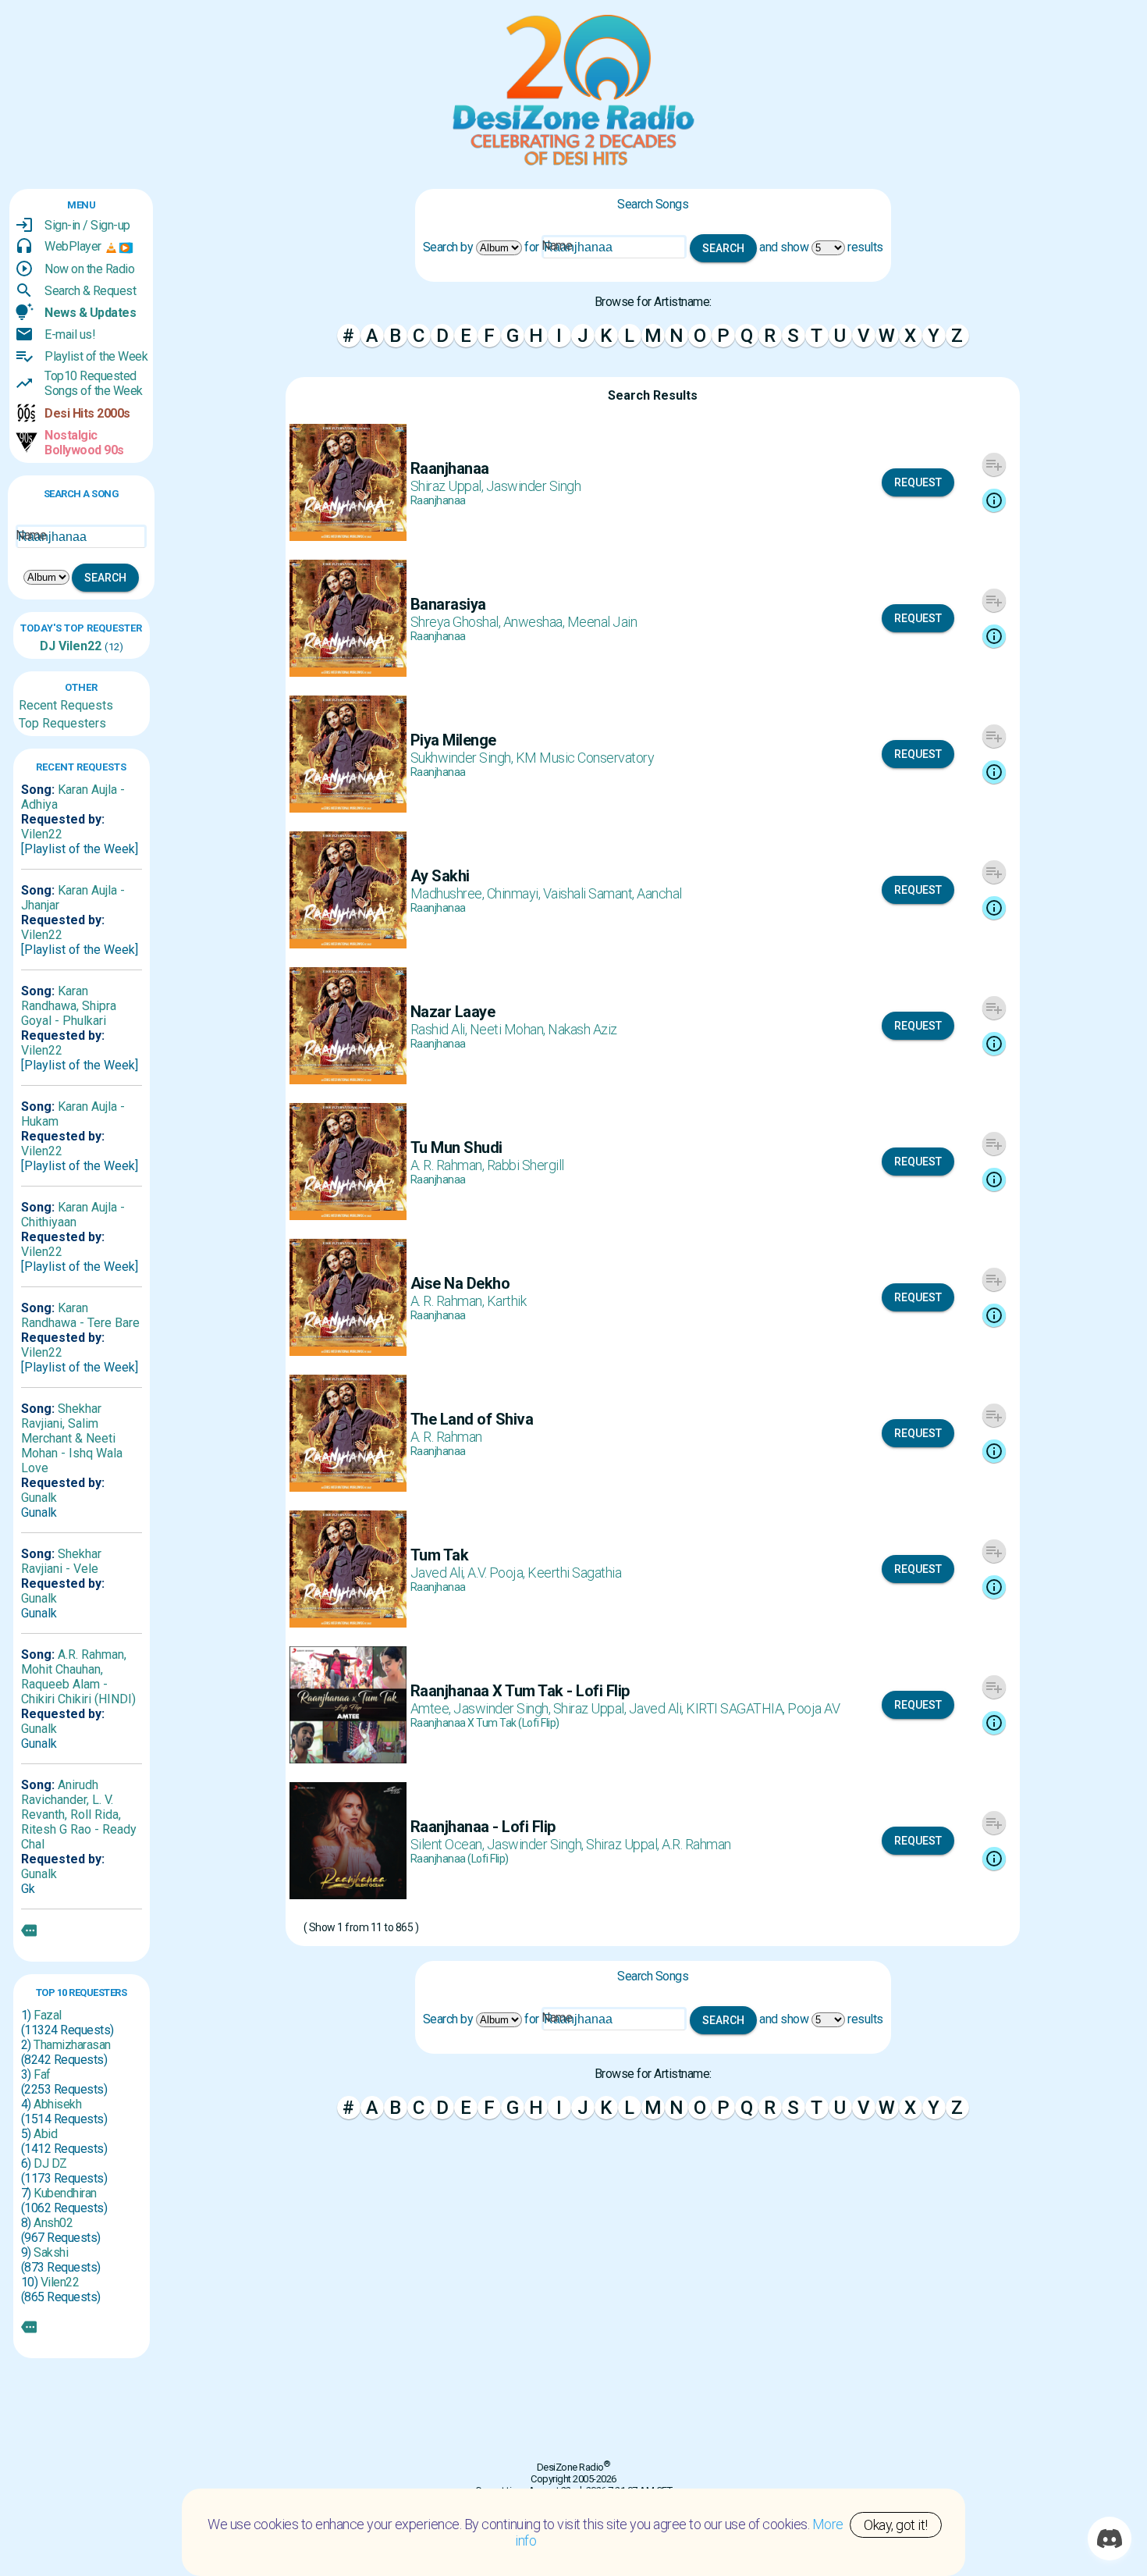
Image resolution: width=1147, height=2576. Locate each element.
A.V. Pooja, (497, 1573)
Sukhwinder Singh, (463, 758)
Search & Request (90, 291)
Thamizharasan (72, 2045)
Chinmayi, (515, 893)
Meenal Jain (602, 622)
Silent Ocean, (449, 1844)
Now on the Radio (89, 269)
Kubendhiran (65, 2193)
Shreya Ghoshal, (457, 622)
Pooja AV (813, 1708)
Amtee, (432, 1708)
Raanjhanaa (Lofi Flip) (460, 1859)
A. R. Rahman (446, 1437)
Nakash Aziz (582, 1029)
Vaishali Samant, (590, 893)
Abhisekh (57, 2104)
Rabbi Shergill (526, 1165)
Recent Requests (66, 705)
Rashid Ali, (440, 1029)
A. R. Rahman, (449, 1165)
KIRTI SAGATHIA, (737, 1708)
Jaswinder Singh (534, 486)
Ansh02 (53, 2223)
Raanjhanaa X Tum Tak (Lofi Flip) (485, 1723)
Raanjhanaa (438, 500)
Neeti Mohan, (509, 1029)
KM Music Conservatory (585, 758)
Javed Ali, (439, 1573)
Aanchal (659, 893)
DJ (48, 646)
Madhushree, (449, 893)
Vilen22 (78, 646)
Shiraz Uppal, (448, 486)
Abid (45, 2134)
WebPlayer (73, 246)
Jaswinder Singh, (503, 1708)
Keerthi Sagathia (574, 1573)
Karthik (507, 1301)
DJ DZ (50, 2163)
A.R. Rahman (696, 1844)
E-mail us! (70, 334)
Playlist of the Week (96, 356)
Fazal (48, 2015)
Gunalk (39, 1498)
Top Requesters (62, 723)
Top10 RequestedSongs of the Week (94, 383)
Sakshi (51, 2252)
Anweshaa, (535, 622)
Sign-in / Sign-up (87, 225)
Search (105, 578)
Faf (42, 2074)
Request (918, 482)
